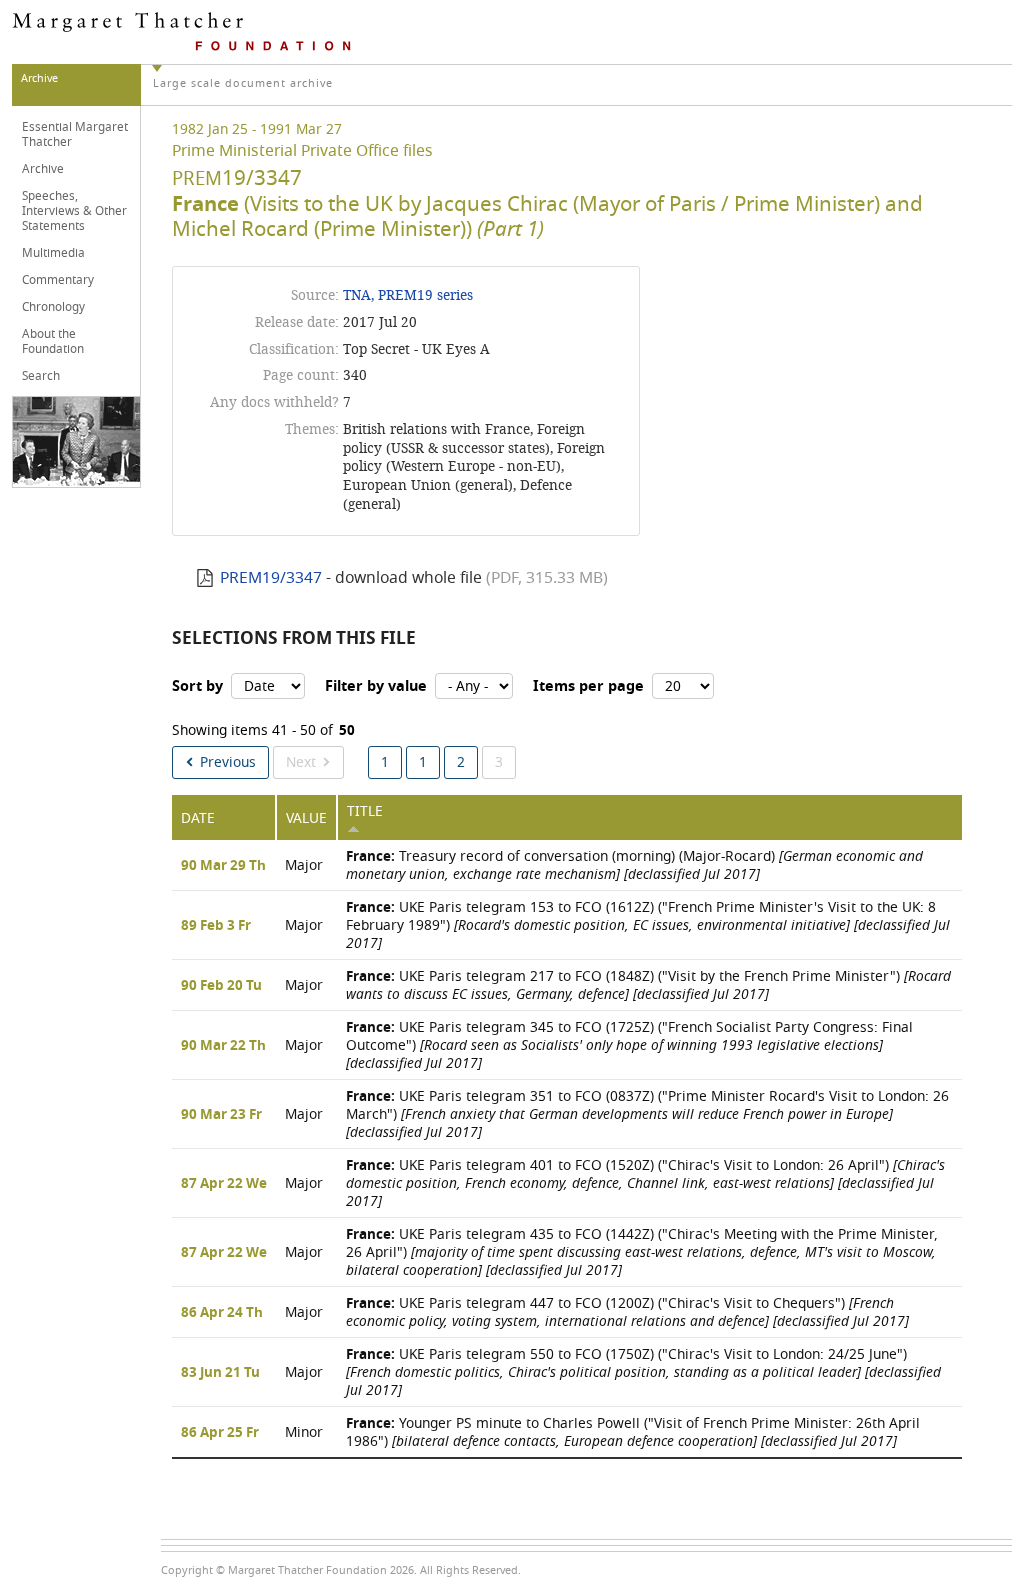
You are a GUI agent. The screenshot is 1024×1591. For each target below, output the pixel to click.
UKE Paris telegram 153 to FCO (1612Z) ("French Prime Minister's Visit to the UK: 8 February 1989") (648, 925)
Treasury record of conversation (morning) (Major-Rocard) (634, 865)
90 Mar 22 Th (223, 1046)
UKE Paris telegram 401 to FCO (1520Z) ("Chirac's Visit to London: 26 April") (645, 1183)
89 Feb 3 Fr (216, 926)
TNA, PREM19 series (408, 295)
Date (198, 818)
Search (41, 376)
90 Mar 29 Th (223, 866)
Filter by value (376, 686)
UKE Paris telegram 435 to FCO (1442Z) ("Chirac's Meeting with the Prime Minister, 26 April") (642, 1252)
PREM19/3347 (271, 578)
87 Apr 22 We (224, 1184)
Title (365, 811)
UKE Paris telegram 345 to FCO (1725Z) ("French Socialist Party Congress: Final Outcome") (629, 1045)
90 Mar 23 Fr (221, 1115)
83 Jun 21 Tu (220, 1373)
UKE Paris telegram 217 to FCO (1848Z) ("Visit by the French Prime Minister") (648, 985)
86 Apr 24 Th (222, 1313)
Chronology (53, 307)
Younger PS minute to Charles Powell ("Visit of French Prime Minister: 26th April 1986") (633, 1432)
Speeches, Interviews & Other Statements (74, 211)
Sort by (197, 686)
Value (306, 818)
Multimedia (53, 253)
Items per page (588, 686)
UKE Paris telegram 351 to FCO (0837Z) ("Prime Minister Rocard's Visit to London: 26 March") (647, 1114)
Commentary (58, 280)
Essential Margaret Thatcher (75, 134)
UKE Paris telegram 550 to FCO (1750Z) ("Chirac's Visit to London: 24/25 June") (643, 1372)
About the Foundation (53, 341)
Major (304, 865)
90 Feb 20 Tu (221, 986)
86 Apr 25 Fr (220, 1433)
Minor (304, 1432)
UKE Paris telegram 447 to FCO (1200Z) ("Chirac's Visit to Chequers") (627, 1312)
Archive (43, 169)
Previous (228, 762)
